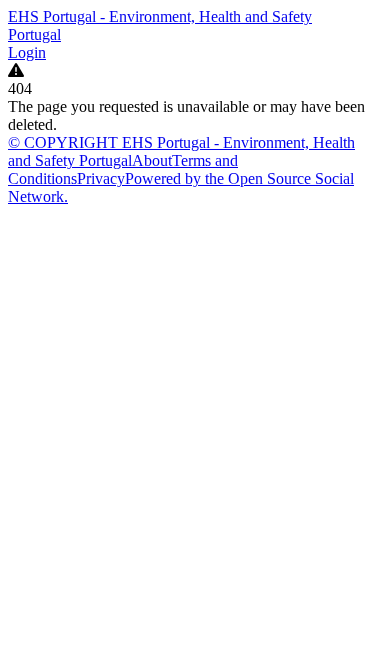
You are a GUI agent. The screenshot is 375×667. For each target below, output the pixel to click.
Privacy (101, 178)
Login (27, 52)
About (152, 160)
